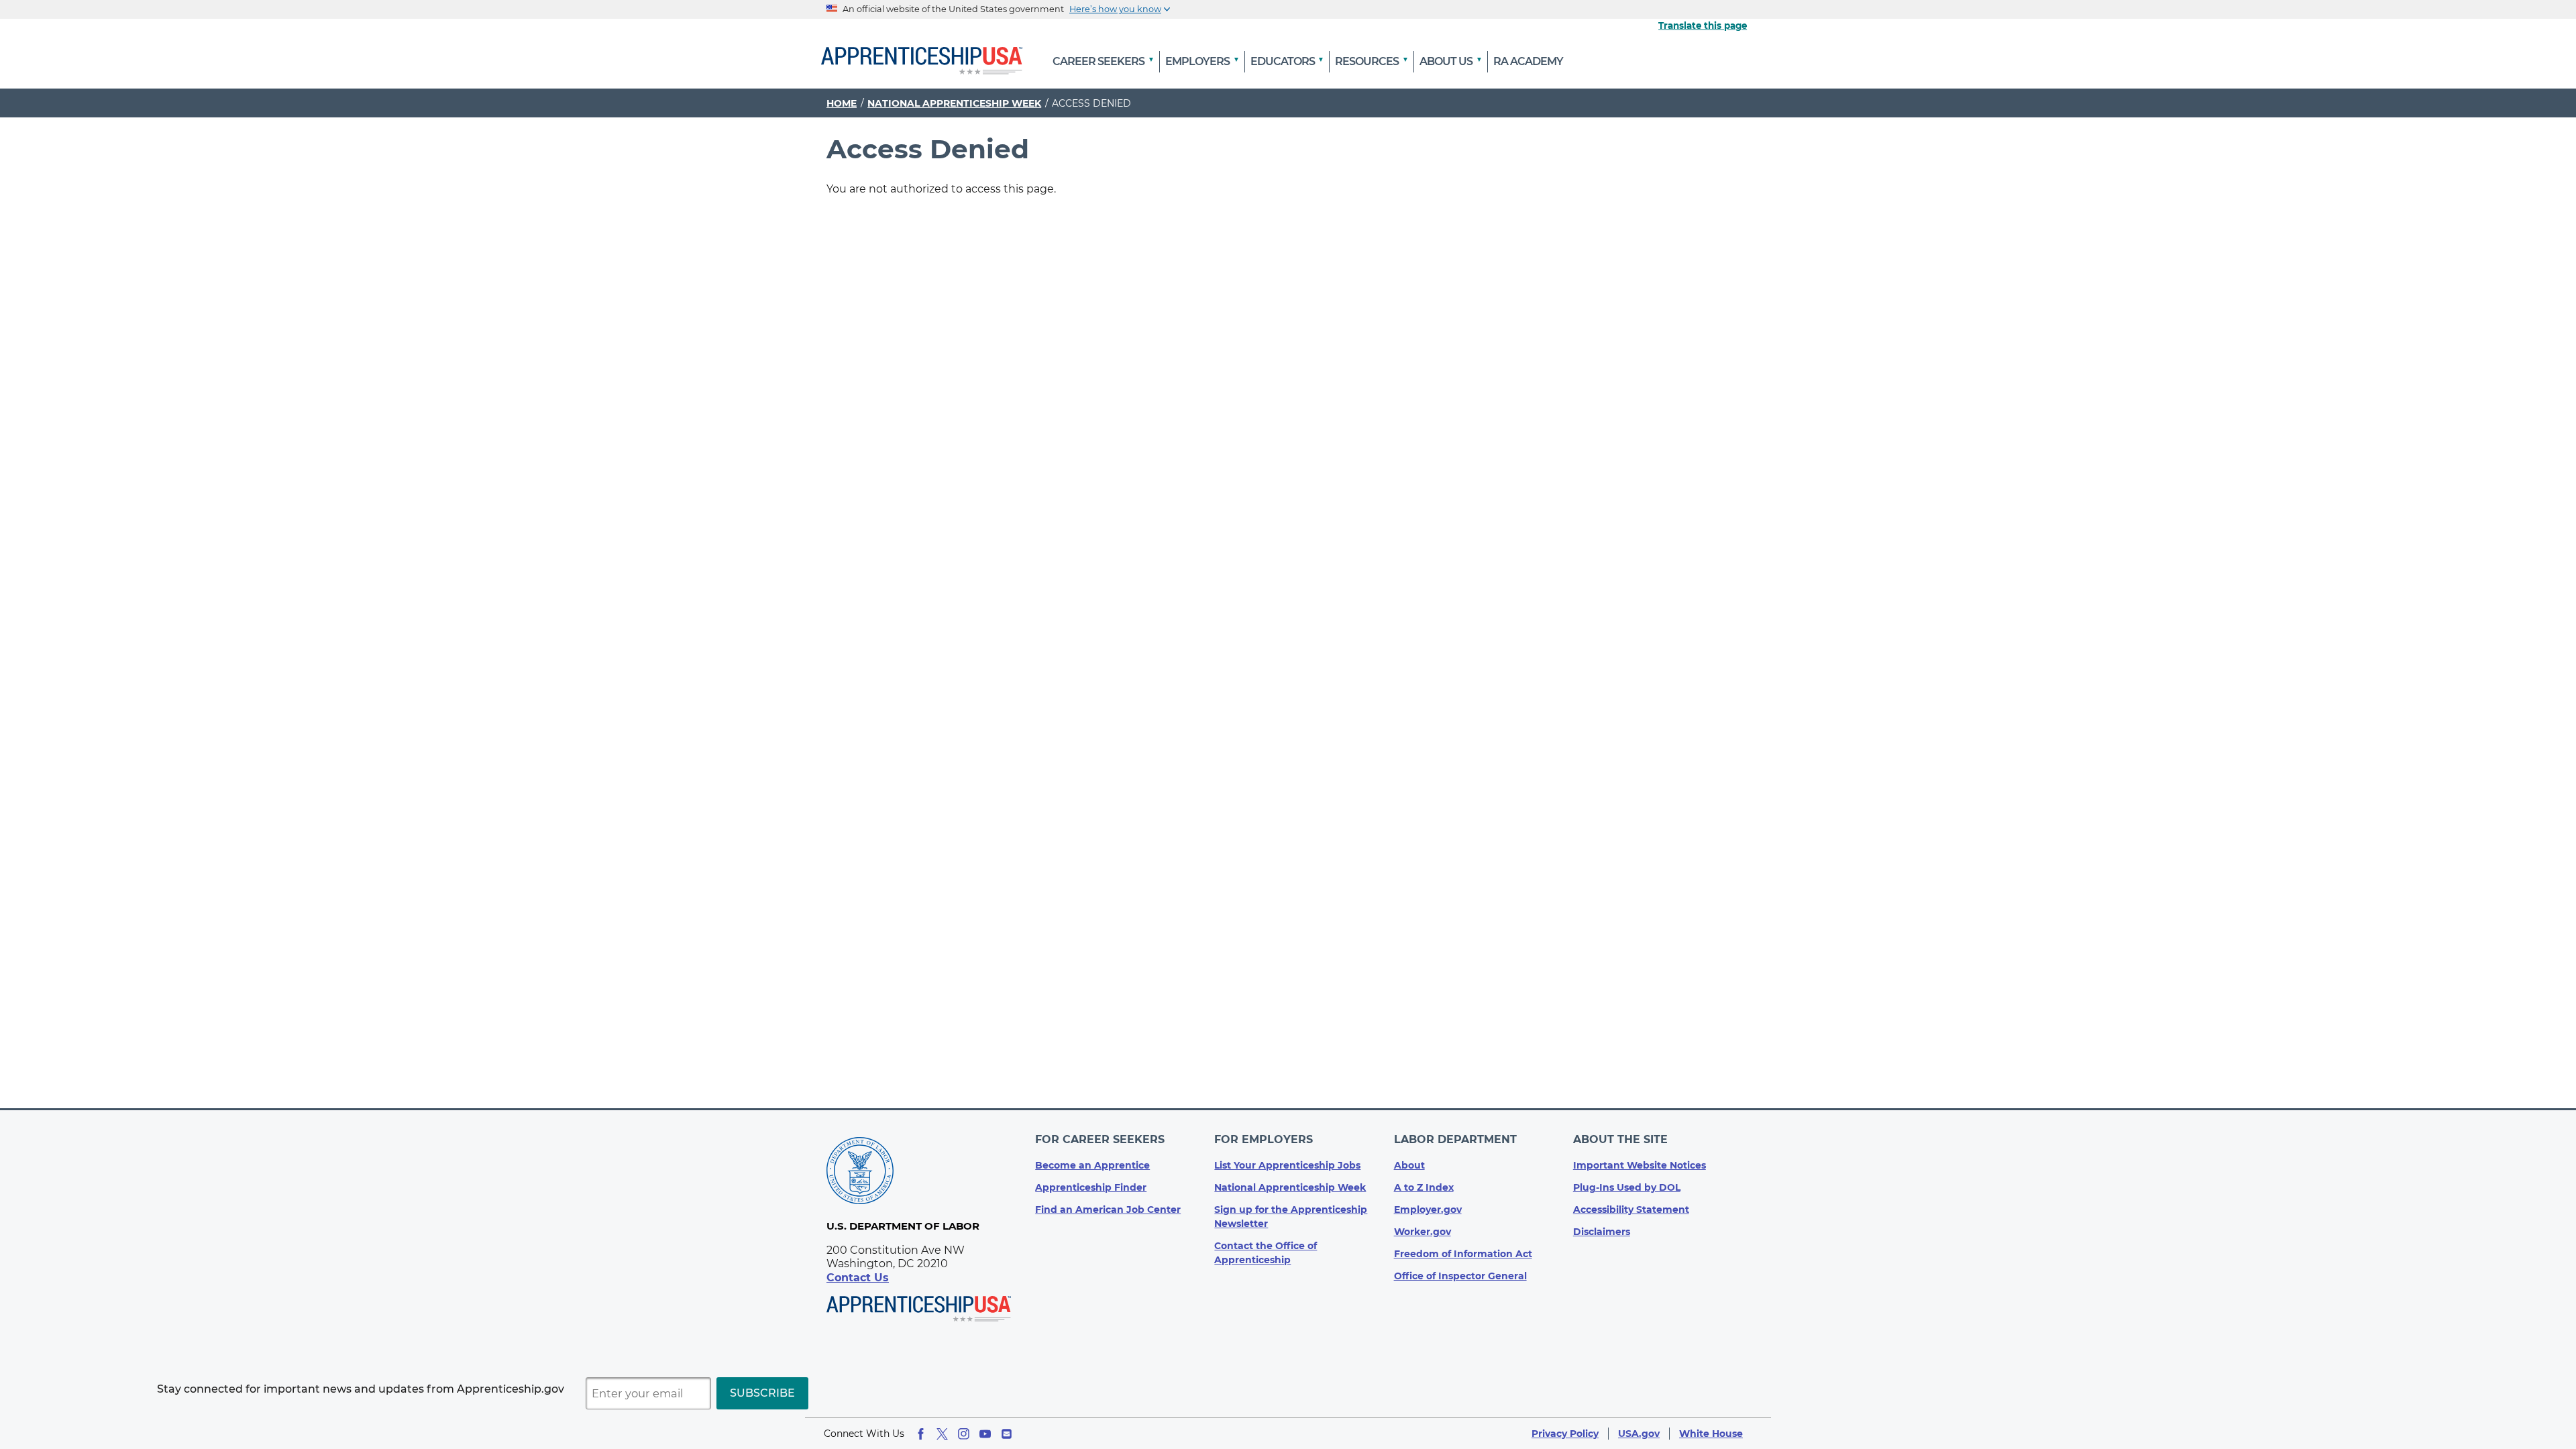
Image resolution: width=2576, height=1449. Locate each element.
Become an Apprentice (1092, 1165)
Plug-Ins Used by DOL (1627, 1187)
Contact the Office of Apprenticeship (1266, 1253)
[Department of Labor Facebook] (921, 1434)
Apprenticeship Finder (1091, 1187)
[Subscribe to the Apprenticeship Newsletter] (1007, 1434)
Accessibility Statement (1631, 1210)
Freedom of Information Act (1463, 1254)
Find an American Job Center (1108, 1210)
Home (842, 103)
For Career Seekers (1100, 1139)
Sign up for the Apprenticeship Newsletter (1291, 1217)
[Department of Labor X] (942, 1434)
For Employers (1264, 1139)
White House (1711, 1434)
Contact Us (858, 1278)
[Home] (922, 62)
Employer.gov (1428, 1210)
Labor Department (1455, 1139)
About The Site (1620, 1139)
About (1409, 1165)
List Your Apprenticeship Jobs (1287, 1165)
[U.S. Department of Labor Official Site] (860, 1173)
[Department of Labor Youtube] (985, 1434)
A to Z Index (1424, 1187)
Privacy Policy (1565, 1434)
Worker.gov (1423, 1232)
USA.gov (1639, 1434)
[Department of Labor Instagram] (964, 1434)
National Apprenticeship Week (954, 103)
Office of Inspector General (1460, 1276)
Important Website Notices (1640, 1165)
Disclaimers (1602, 1232)
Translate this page (1703, 25)
